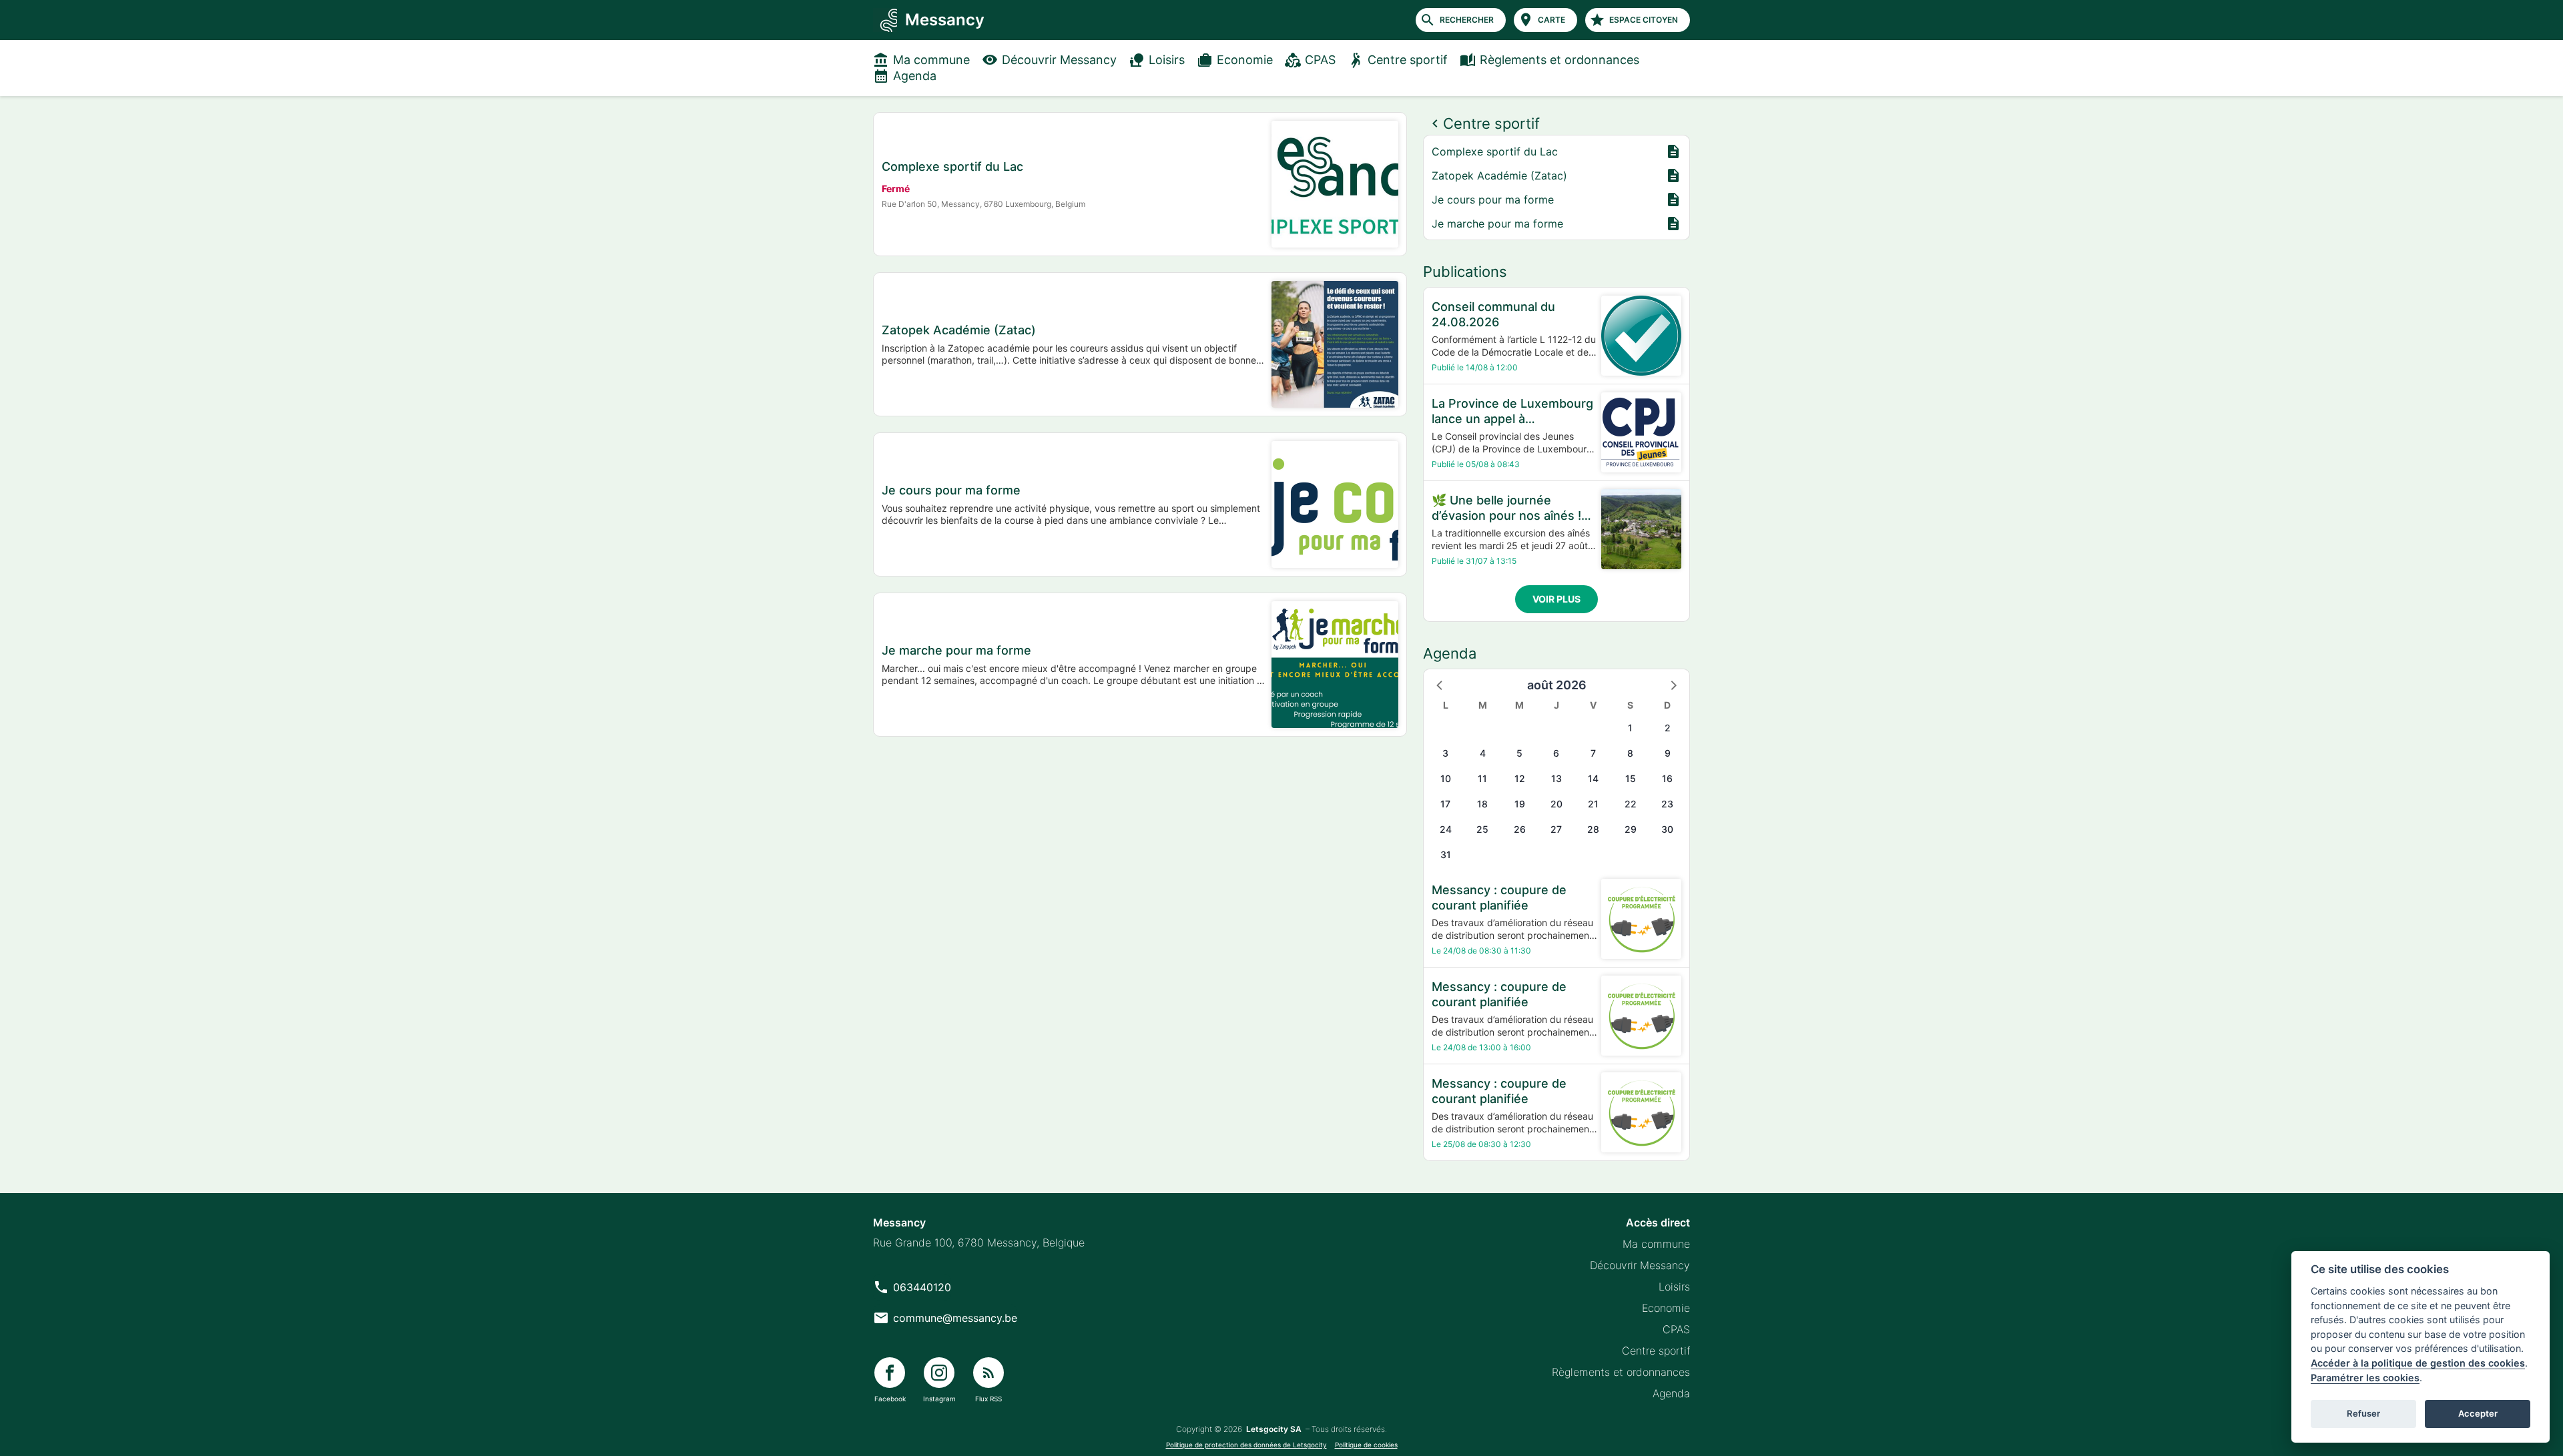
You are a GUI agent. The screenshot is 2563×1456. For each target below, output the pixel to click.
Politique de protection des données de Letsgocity (1246, 1445)
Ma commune (931, 60)
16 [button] (1667, 778)
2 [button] (1668, 728)
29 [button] (1631, 829)
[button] (1440, 685)
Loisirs (1167, 60)
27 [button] (1556, 829)
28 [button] (1593, 829)
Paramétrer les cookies (2365, 1378)
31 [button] (1446, 854)
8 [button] (1630, 753)
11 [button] (1482, 778)
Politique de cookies (1366, 1445)
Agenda (915, 76)
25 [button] (1482, 829)
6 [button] (1556, 753)
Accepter (2478, 1413)
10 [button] (1446, 778)
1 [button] (1630, 728)
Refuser (2363, 1413)
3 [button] (1445, 753)
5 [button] (1519, 753)
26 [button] (1520, 829)
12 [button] (1520, 778)
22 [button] (1631, 804)
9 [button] (1668, 753)
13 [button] (1556, 778)
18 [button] (1482, 804)
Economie (1245, 60)
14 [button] (1593, 778)
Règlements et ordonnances (1559, 60)
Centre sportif (1408, 60)
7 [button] (1593, 753)
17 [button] (1445, 804)
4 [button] (1483, 753)
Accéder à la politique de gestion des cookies (2418, 1363)
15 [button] (1631, 778)
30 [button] (1667, 829)
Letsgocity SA (1274, 1429)
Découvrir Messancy (1059, 60)
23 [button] (1667, 804)
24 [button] (1446, 829)
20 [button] (1556, 804)
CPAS (1320, 60)
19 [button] (1520, 804)
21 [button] (1593, 804)
